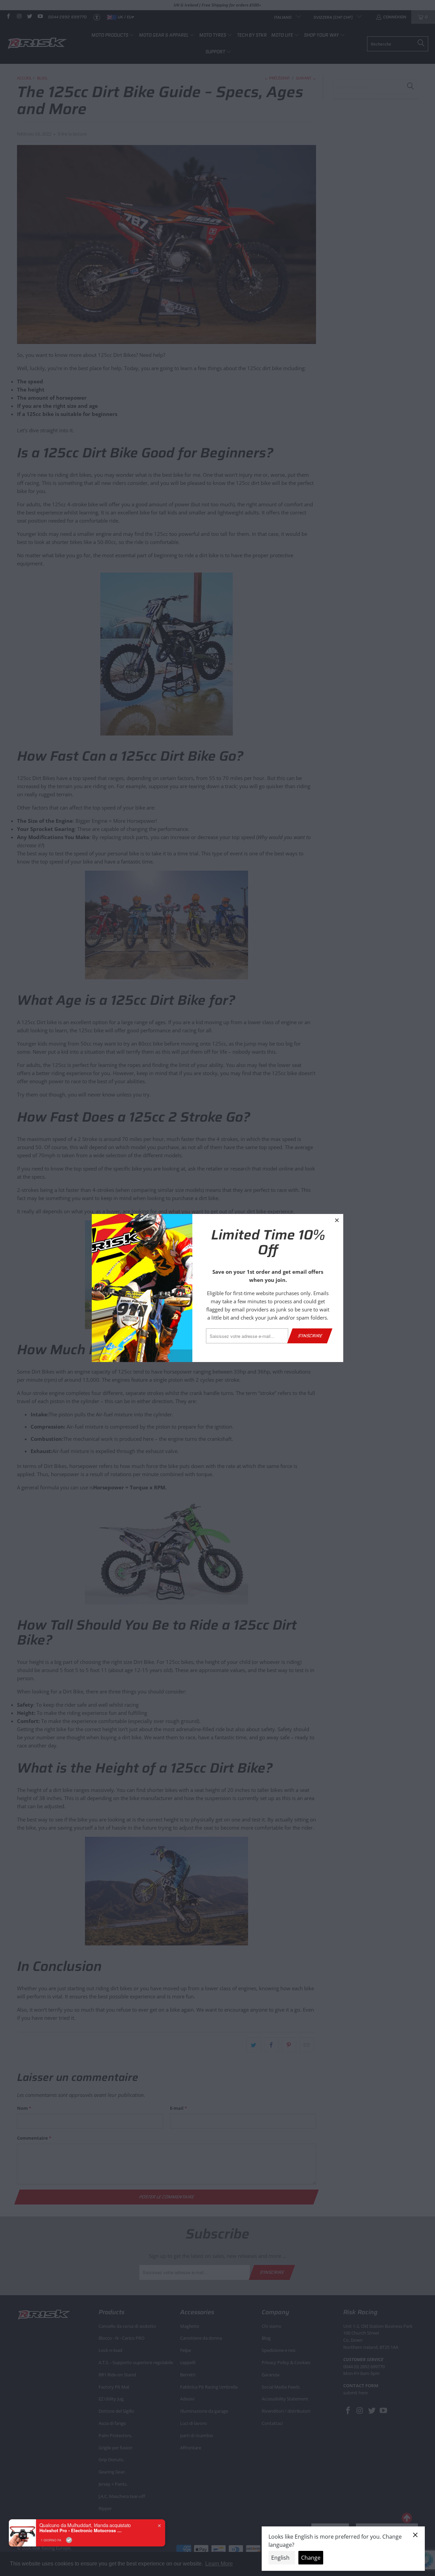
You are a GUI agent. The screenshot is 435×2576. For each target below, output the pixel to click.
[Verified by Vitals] (69, 2540)
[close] (337, 1220)
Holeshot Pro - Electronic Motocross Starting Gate (82, 2530)
